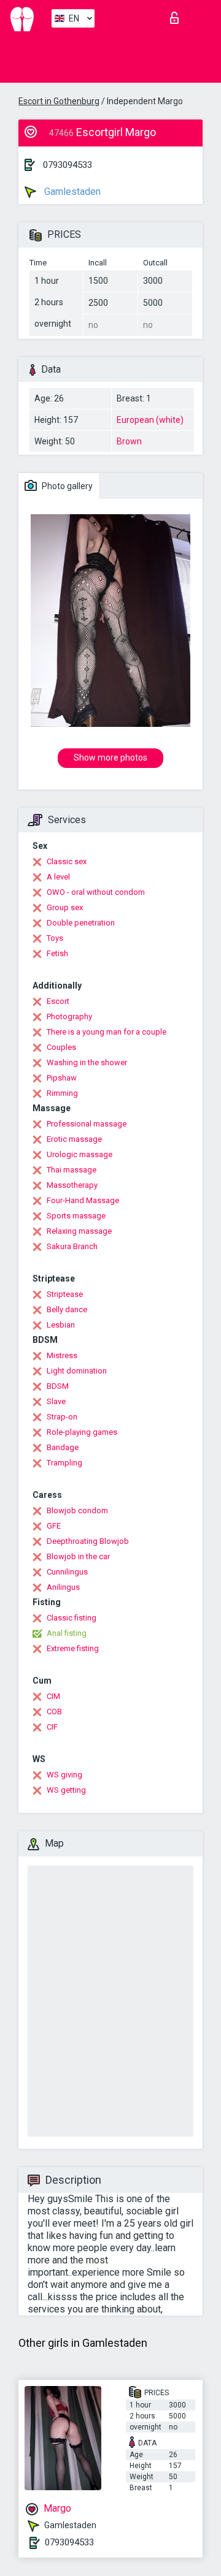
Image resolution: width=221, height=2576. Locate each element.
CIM (53, 1696)
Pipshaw (62, 1078)
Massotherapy (72, 1185)
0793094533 (68, 165)
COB (54, 1712)
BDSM (58, 1386)
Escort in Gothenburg (59, 101)
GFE (54, 1526)
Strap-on (62, 1417)
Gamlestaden (71, 192)
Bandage (63, 1447)
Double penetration (81, 923)
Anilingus (63, 1587)
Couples (61, 1047)
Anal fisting (67, 1633)
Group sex (65, 907)
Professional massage (87, 1124)
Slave (56, 1401)
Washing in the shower (87, 1062)
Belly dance (67, 1309)
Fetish (57, 953)
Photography (69, 1016)
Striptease (65, 1294)
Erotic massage (74, 1139)
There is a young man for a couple (107, 1032)
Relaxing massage (79, 1231)
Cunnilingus (67, 1572)
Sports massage (76, 1216)
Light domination (77, 1371)
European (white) (150, 420)
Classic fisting (72, 1618)
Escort (58, 1001)
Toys (55, 938)
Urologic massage (79, 1154)
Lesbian (61, 1325)
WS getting (66, 1790)
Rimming (62, 1093)
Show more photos (110, 758)
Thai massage (72, 1170)
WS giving (64, 1775)
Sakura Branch (72, 1246)
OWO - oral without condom (96, 892)
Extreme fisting (73, 1648)
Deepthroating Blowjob (88, 1541)
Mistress (62, 1355)
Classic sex (67, 861)
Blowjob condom (77, 1510)
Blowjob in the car (78, 1556)
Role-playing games (82, 1432)
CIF (52, 1727)
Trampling (64, 1463)
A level (58, 877)
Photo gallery (66, 486)
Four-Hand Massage (83, 1200)
